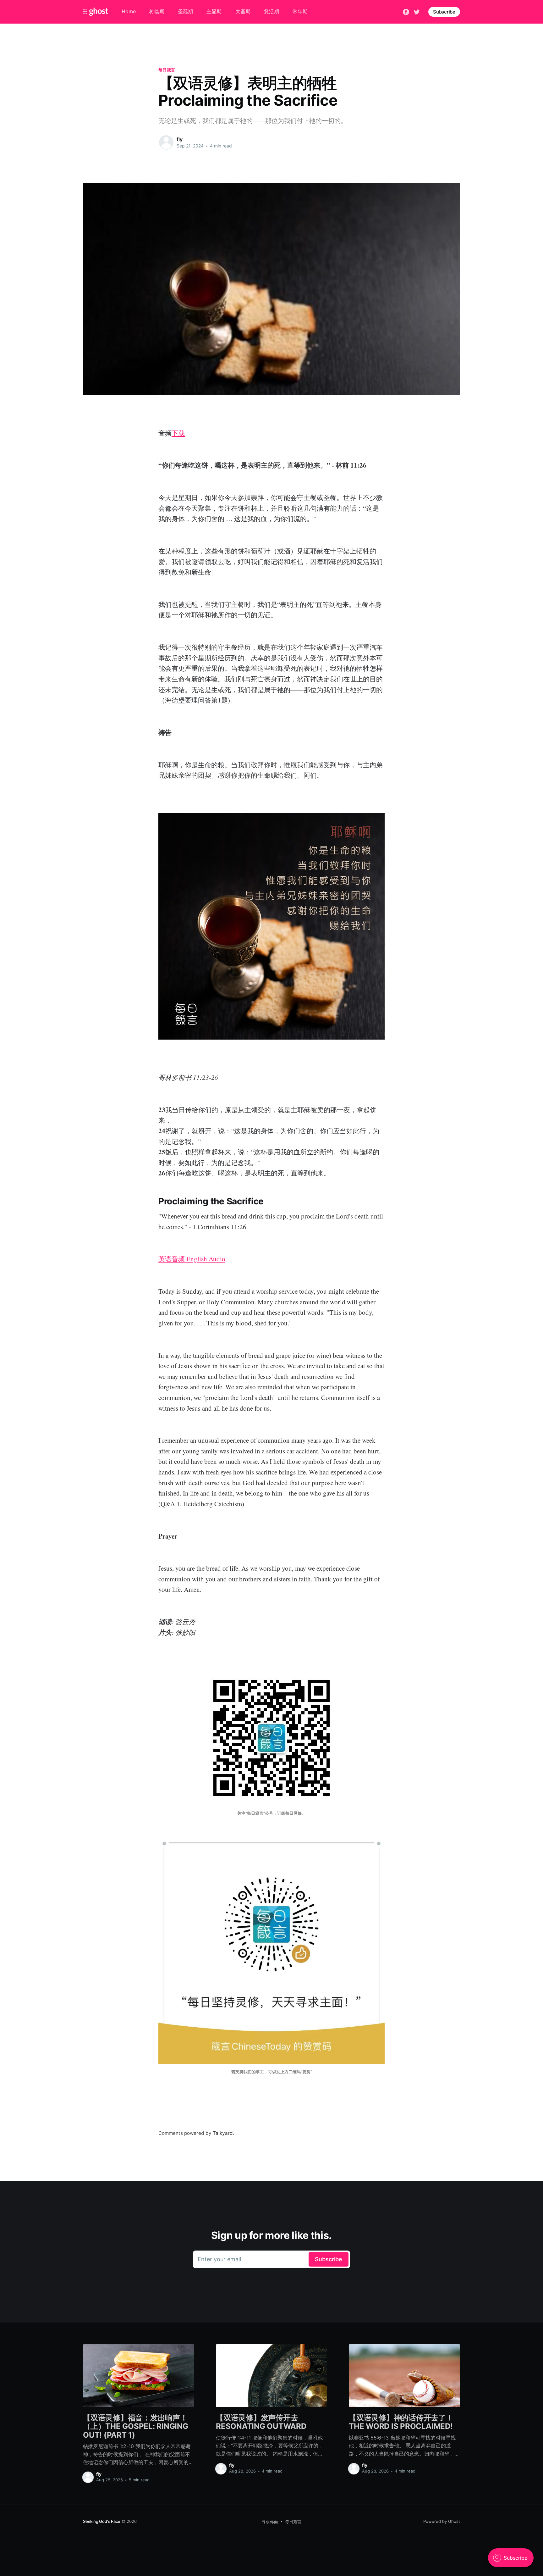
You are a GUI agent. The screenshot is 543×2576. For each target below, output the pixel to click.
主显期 (214, 11)
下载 (178, 433)
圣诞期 (185, 11)
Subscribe (444, 12)
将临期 (157, 11)
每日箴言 (167, 70)
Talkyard (223, 2133)
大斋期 (243, 11)
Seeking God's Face (102, 2521)
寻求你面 (270, 2522)
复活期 (271, 11)
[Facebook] (406, 11)
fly (180, 139)
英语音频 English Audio (192, 1259)
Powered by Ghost (442, 2521)
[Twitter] (417, 11)
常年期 (300, 11)
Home (129, 11)
